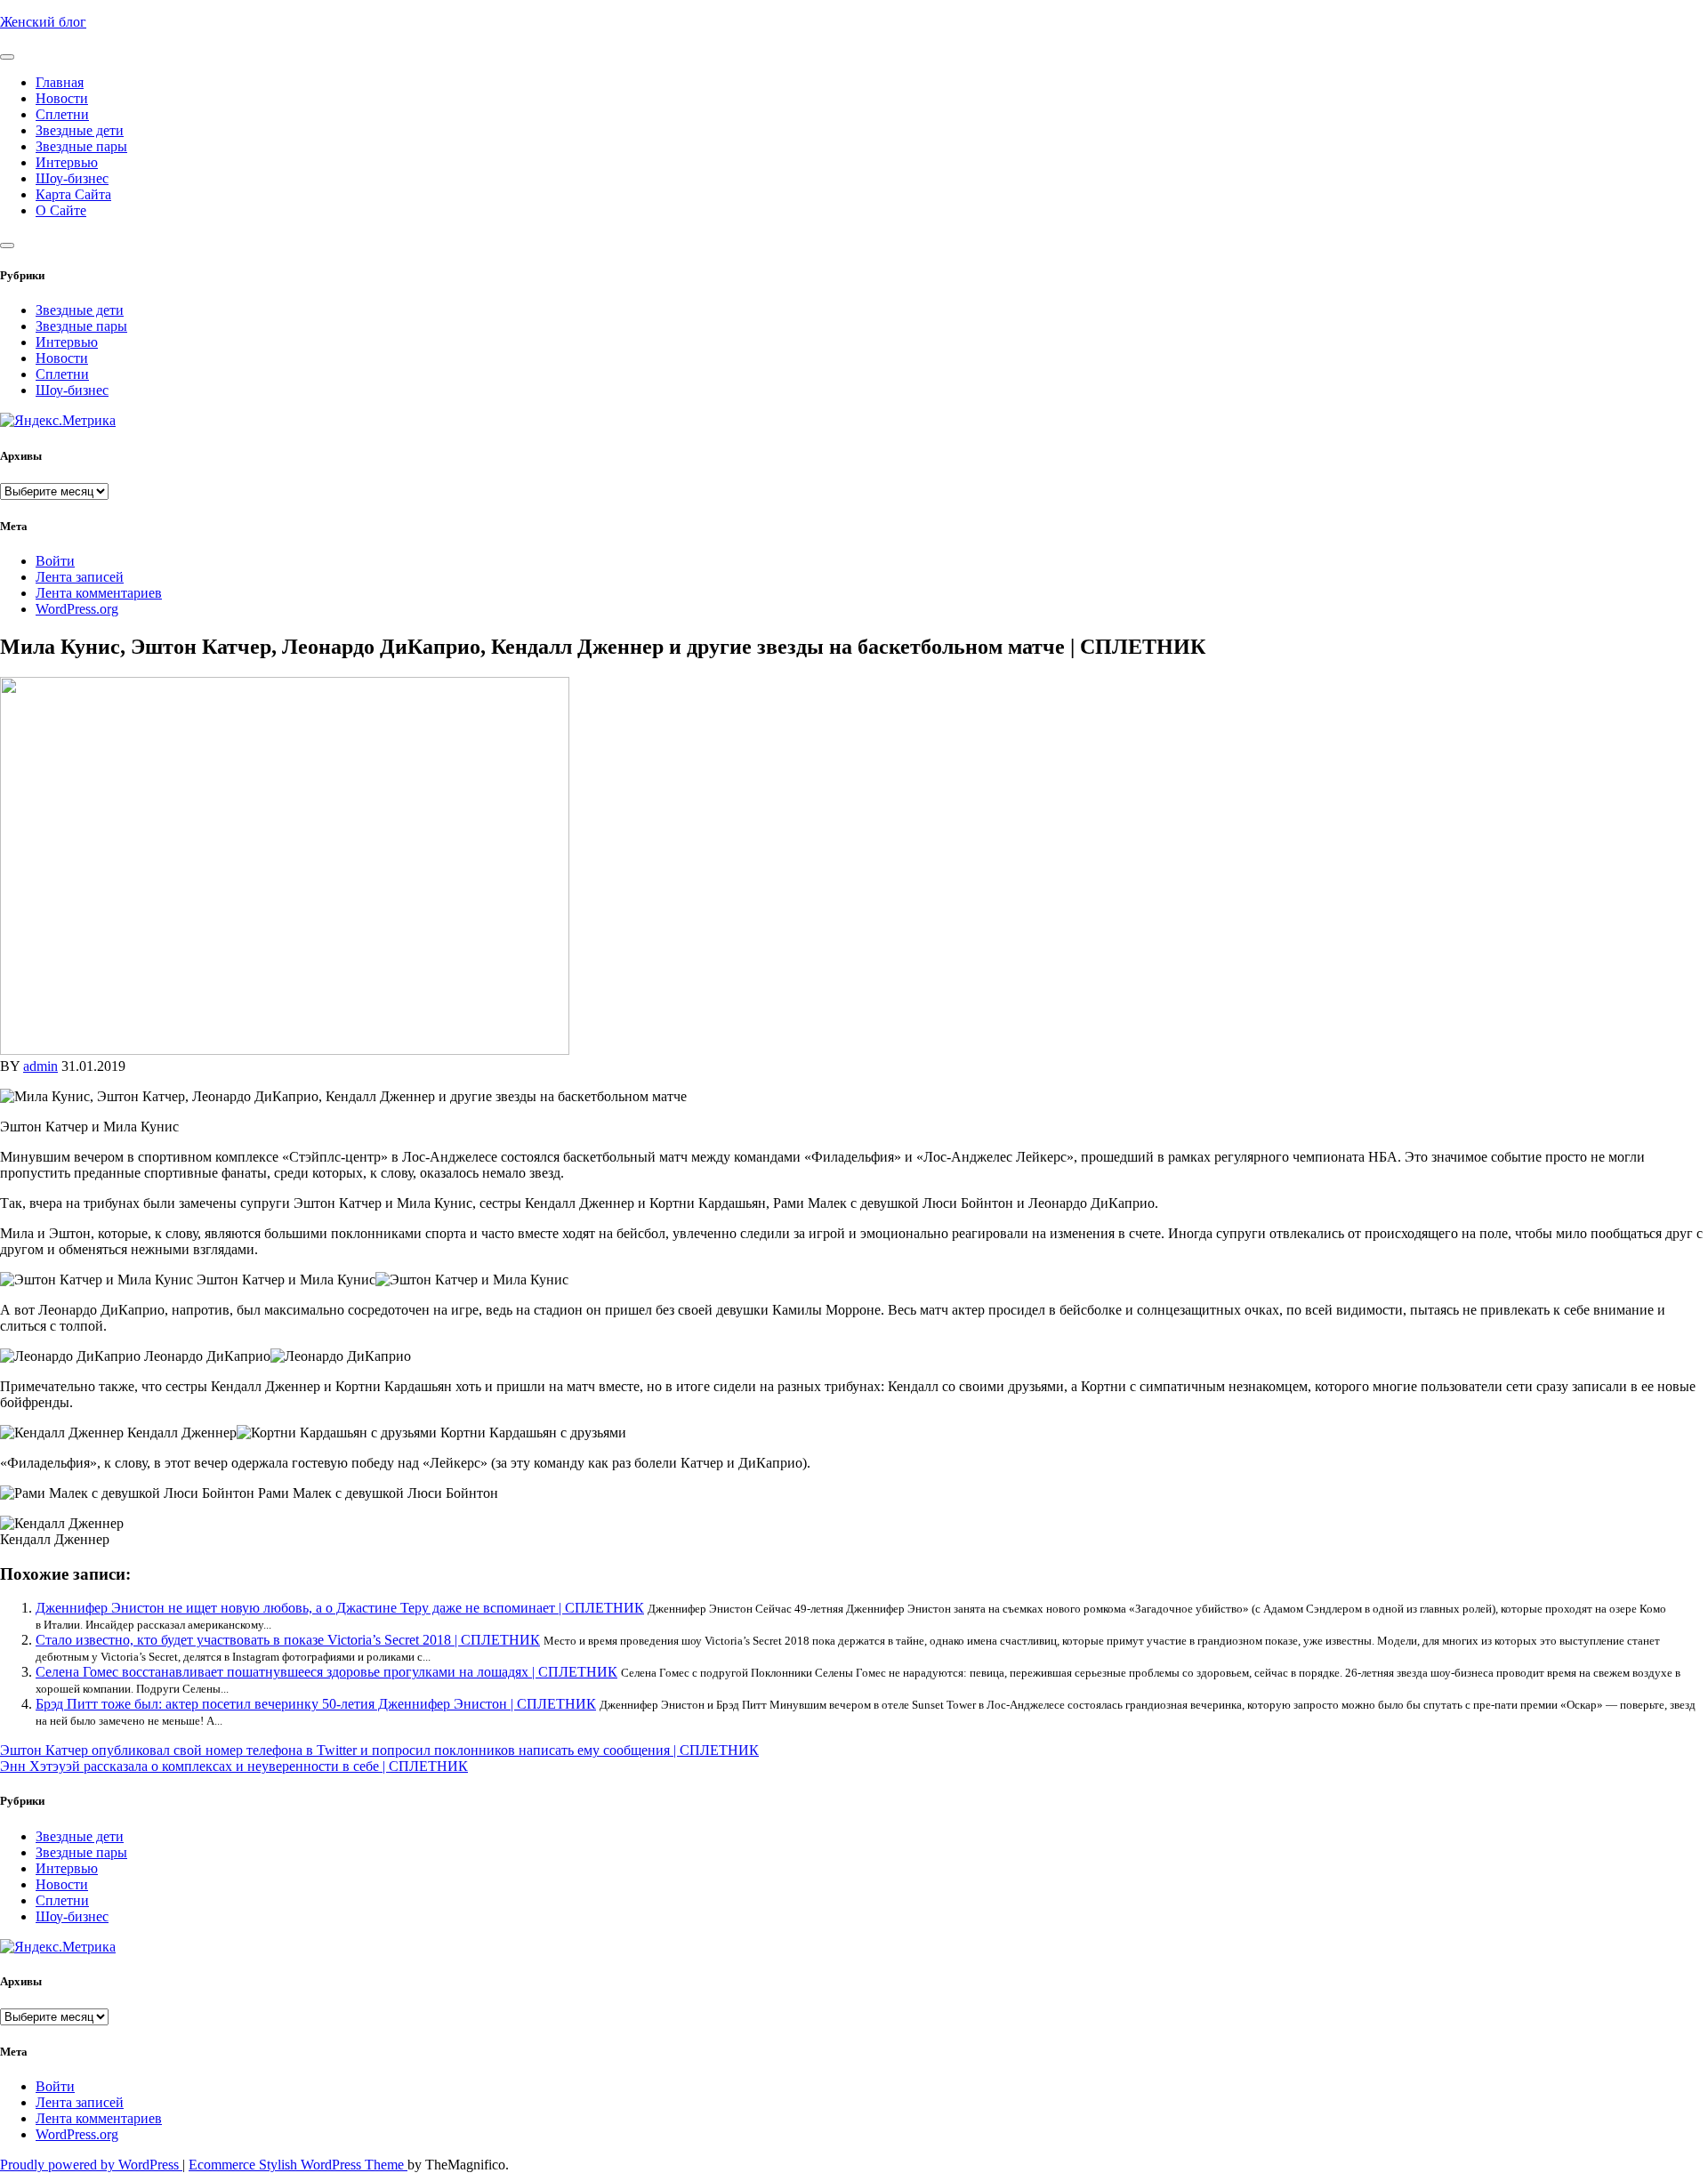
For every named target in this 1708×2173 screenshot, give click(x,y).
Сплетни (62, 114)
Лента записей (80, 577)
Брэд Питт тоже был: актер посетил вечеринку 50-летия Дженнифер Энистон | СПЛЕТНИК (316, 1704)
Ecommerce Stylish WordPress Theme (298, 2165)
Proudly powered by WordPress (91, 2165)
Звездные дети (80, 130)
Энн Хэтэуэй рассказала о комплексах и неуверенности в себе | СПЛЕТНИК (234, 1766)
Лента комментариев (99, 593)
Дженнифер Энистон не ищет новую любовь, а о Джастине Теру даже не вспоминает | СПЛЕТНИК (340, 1608)
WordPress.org (77, 609)
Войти (55, 561)
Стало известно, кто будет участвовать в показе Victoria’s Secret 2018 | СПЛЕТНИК (288, 1640)
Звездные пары (81, 146)
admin (40, 1066)
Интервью (67, 162)
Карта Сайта (73, 194)
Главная (60, 82)
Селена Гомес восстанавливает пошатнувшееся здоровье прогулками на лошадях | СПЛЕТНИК (326, 1672)
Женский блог (43, 22)
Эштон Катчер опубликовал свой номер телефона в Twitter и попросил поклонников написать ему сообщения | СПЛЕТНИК (379, 1750)
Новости (62, 98)
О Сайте (61, 210)
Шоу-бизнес (72, 178)
